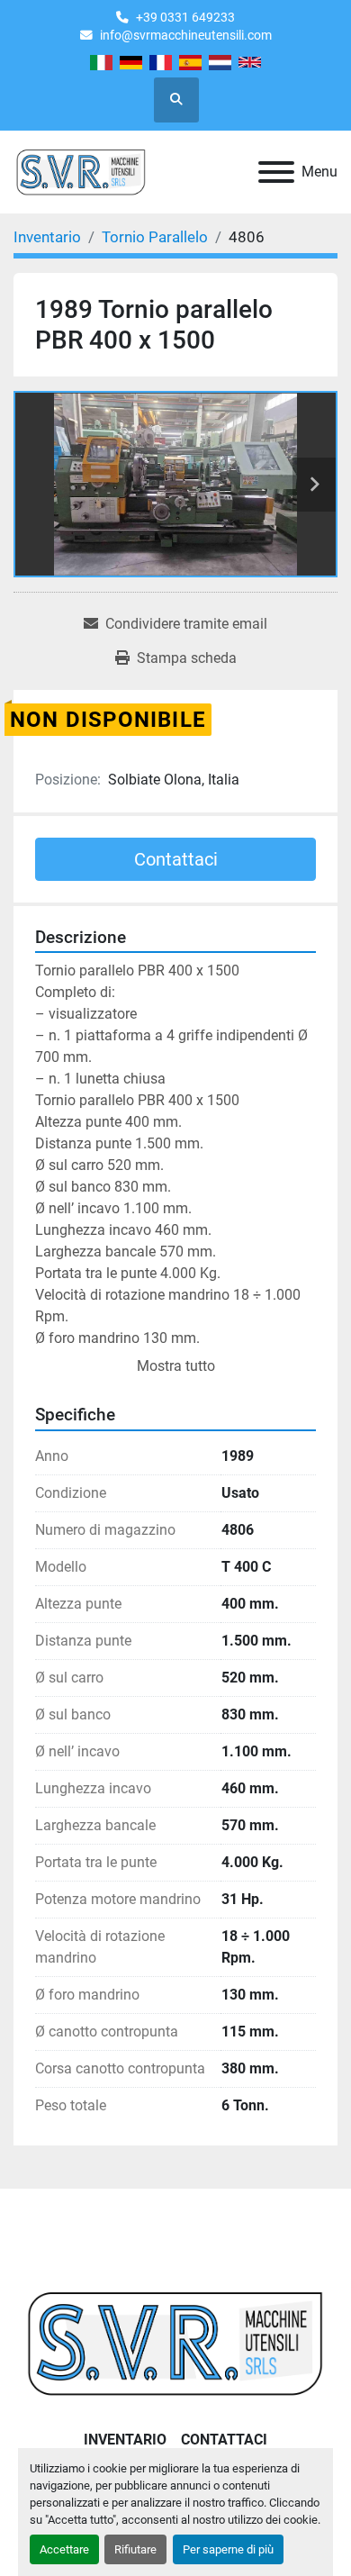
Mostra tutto (176, 1366)
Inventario (125, 2440)
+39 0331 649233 (185, 17)
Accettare (64, 2549)
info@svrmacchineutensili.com (186, 35)
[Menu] (276, 172)
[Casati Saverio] (175, 2342)
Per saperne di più (228, 2549)
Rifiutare (135, 2549)
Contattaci (176, 859)
